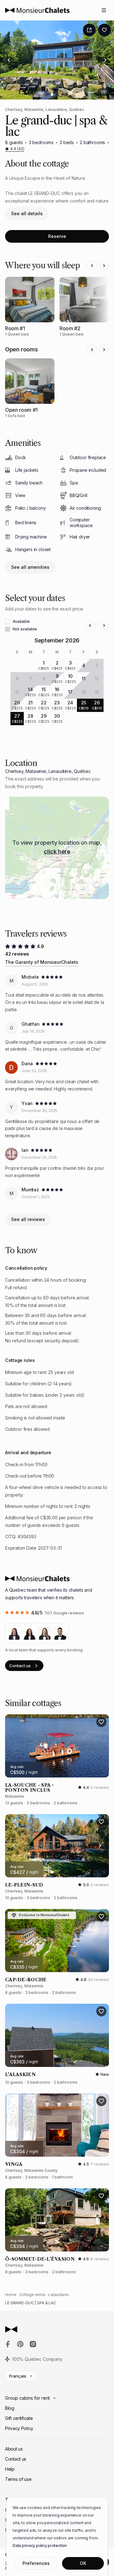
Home (11, 2295)
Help (10, 2469)
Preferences (36, 2563)
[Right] (105, 60)
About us (14, 2449)
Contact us (20, 1666)
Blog (10, 2408)
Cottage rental (32, 2295)
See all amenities (30, 567)
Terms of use (18, 2479)
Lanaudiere (58, 2295)
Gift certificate (19, 2418)
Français (18, 2376)
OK (83, 2563)
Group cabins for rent (27, 2398)
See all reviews (28, 1219)
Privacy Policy (19, 2428)
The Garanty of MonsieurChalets (42, 962)
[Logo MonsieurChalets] (37, 10)
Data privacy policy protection (40, 2546)
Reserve (57, 236)
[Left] (9, 60)
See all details (27, 213)
